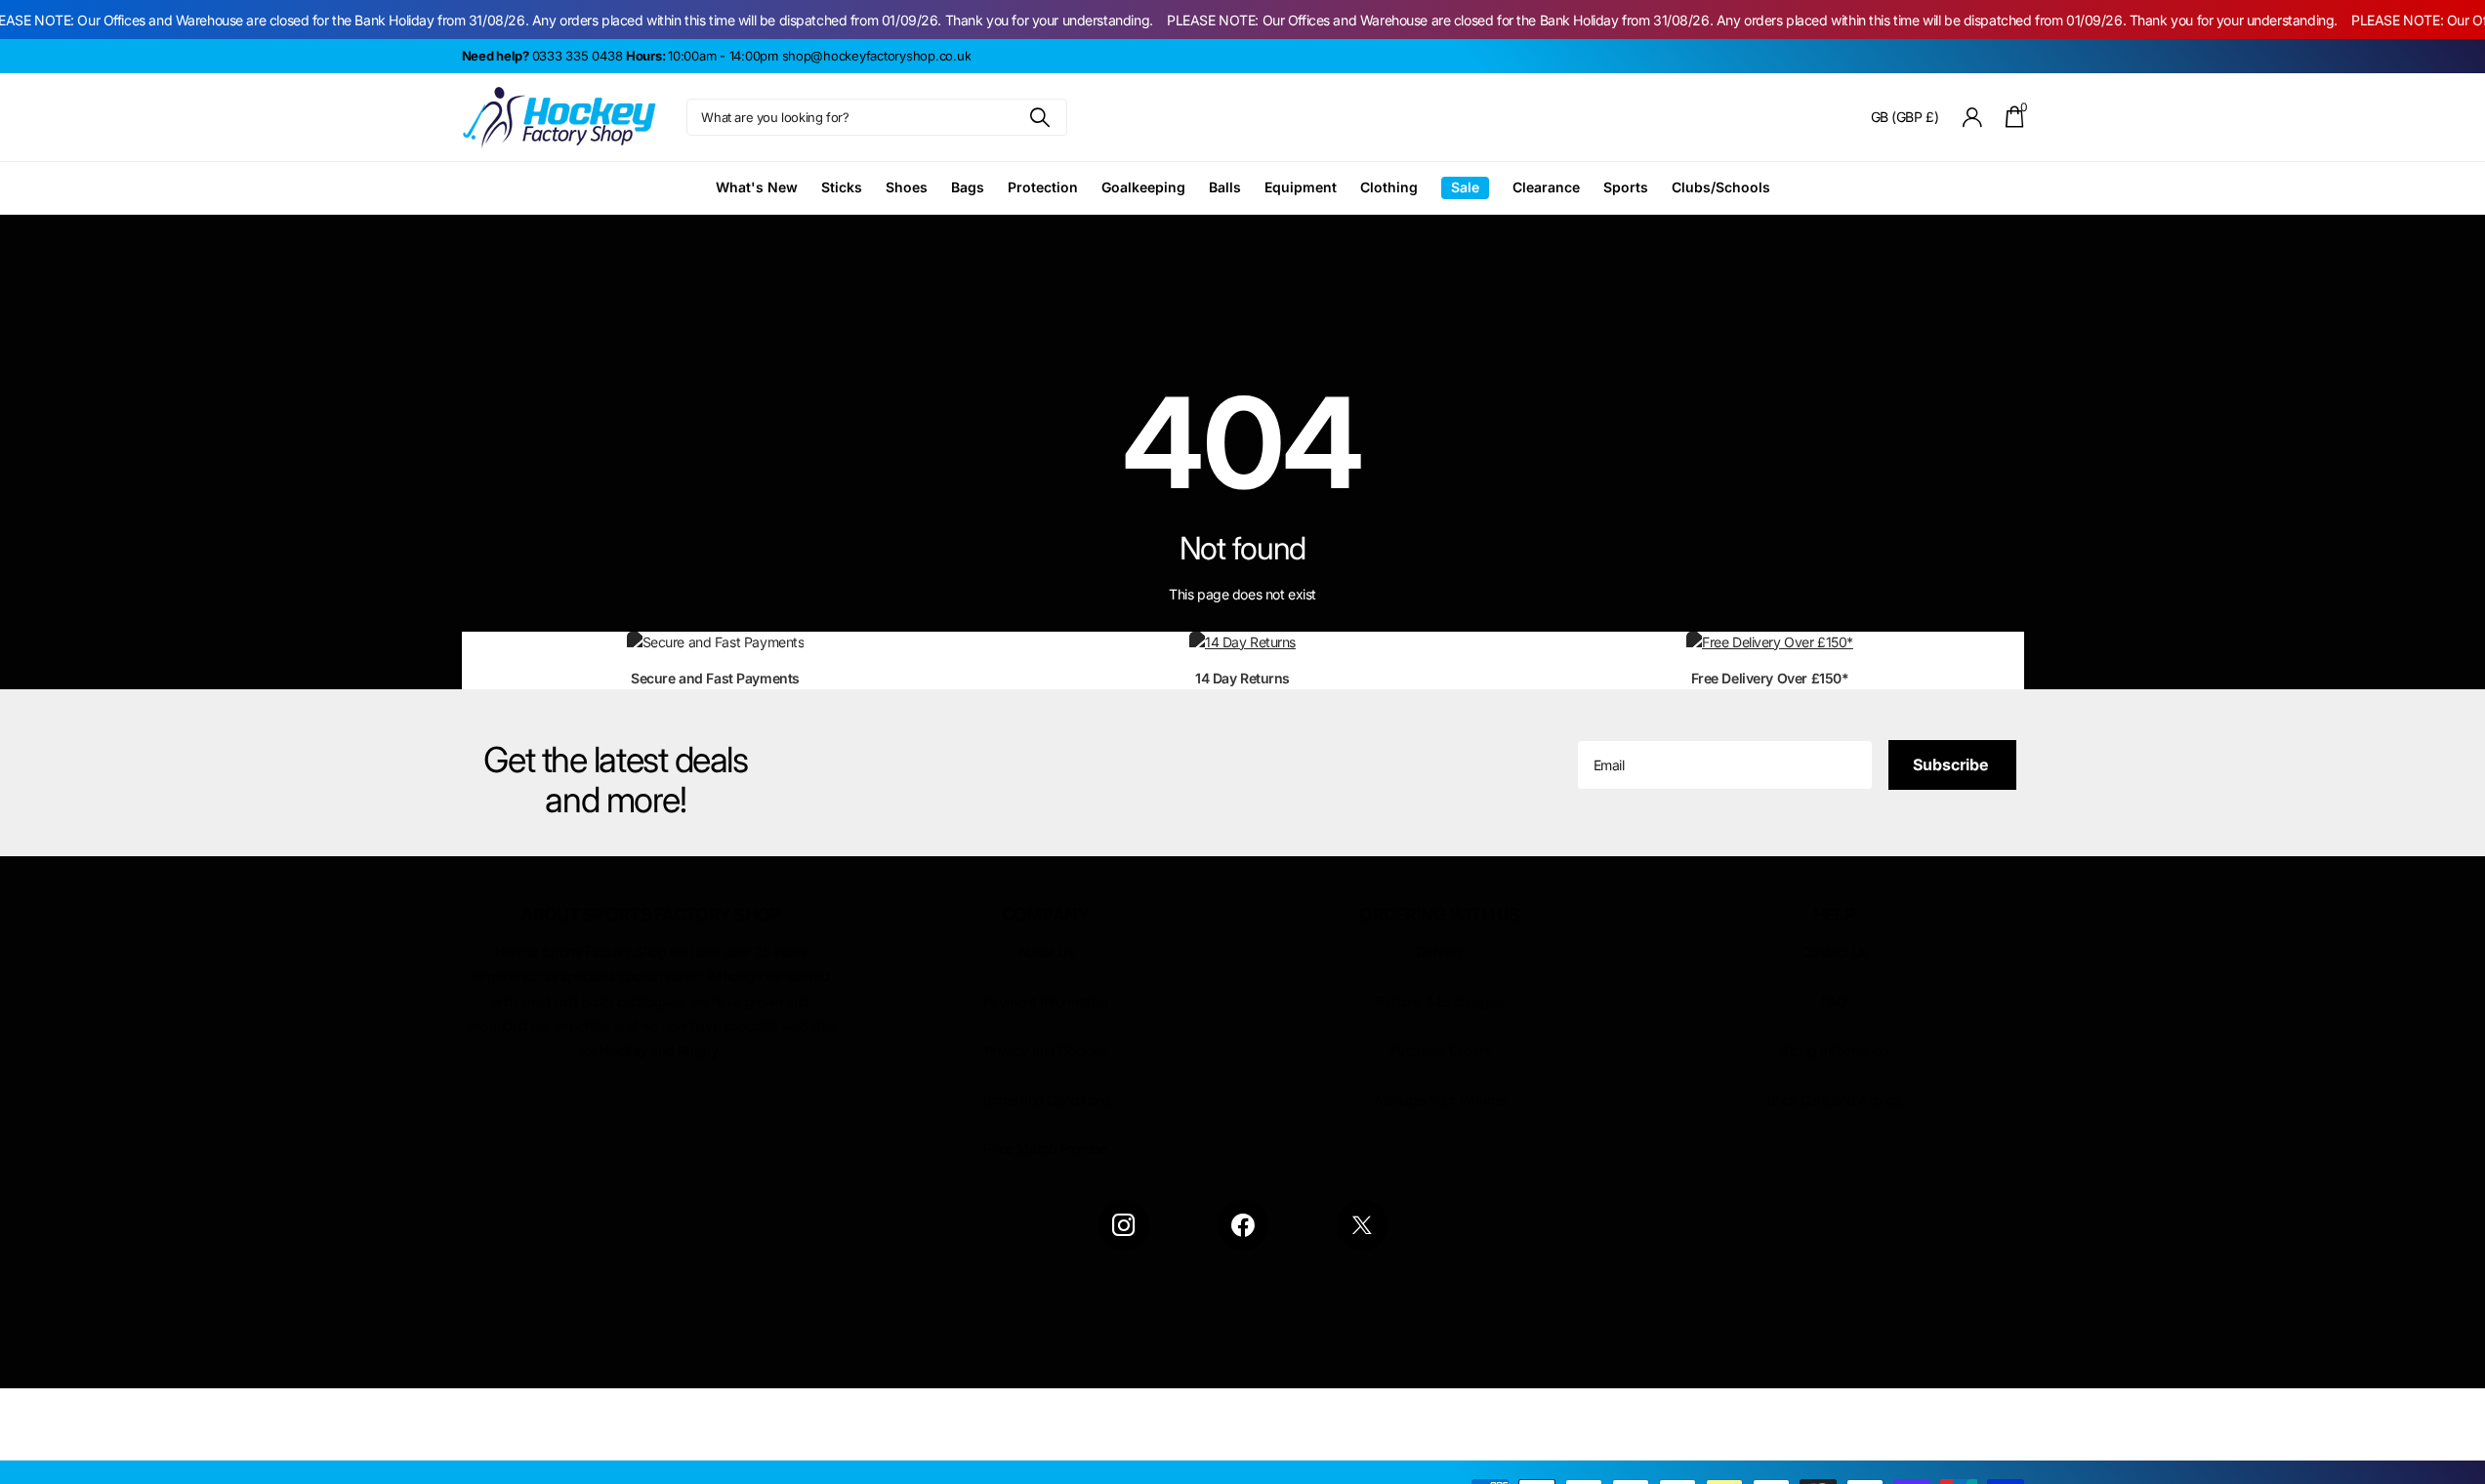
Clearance (1546, 187)
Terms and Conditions (1046, 1100)
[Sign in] (1972, 118)
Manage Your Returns (1440, 1100)
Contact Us (1834, 951)
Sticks (842, 187)
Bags (968, 187)
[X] (1362, 1225)
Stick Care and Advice (1834, 1100)
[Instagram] (1124, 1225)
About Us (1046, 951)
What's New (757, 187)
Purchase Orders (1440, 1050)
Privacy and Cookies (1046, 1050)
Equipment (1301, 187)
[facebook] (1243, 1225)
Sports (1626, 187)
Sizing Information (1834, 1050)
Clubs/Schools (1721, 187)
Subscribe (1952, 764)
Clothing (1389, 187)
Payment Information (1046, 1001)
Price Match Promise (1045, 1149)
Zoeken (1040, 117)
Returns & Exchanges (1440, 1001)
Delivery (1440, 951)
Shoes (907, 187)
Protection (1043, 187)
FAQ (1834, 1001)
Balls (1225, 187)
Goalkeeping (1143, 187)
